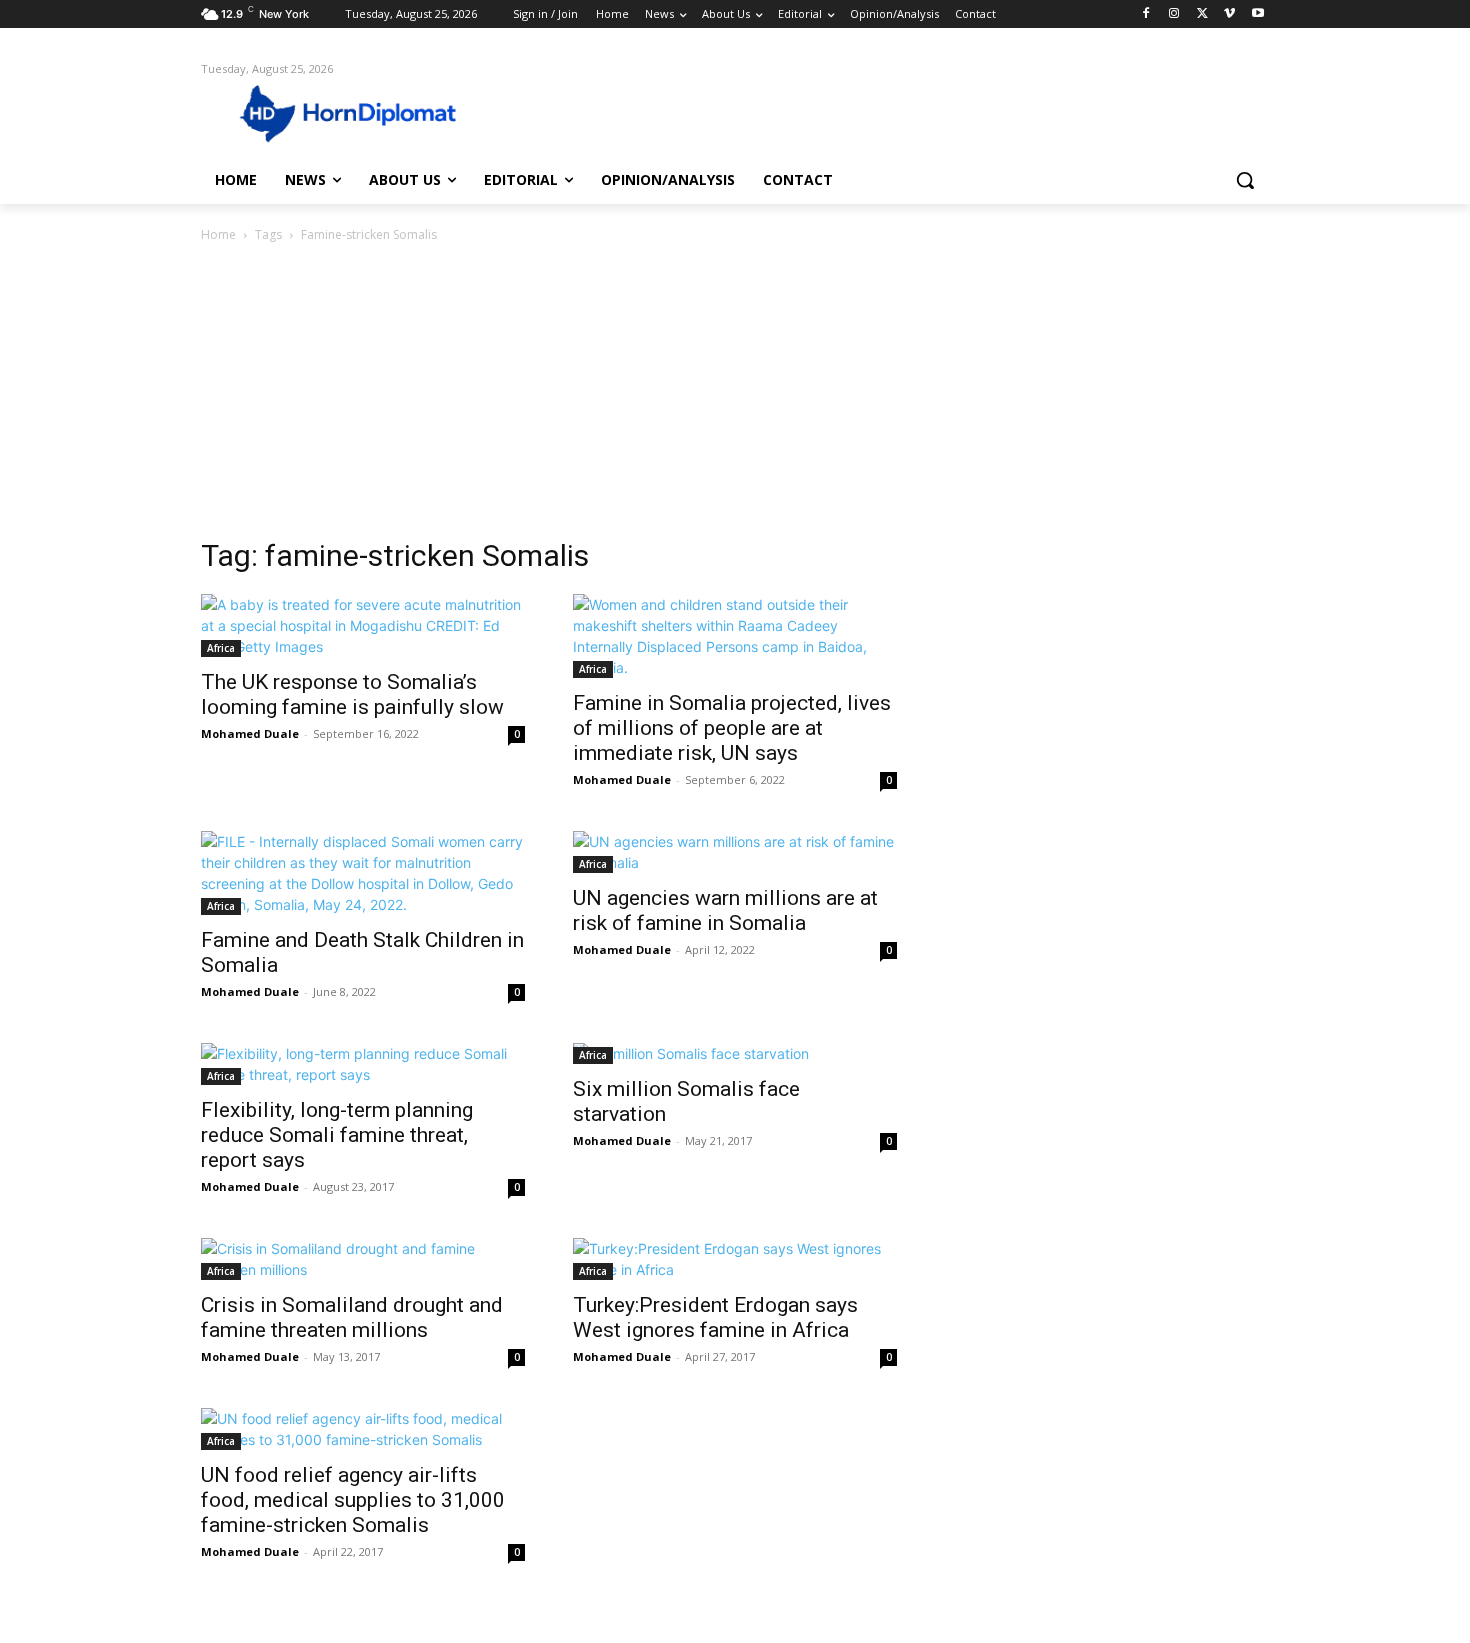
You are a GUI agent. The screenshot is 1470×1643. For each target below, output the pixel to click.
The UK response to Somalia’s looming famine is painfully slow (352, 694)
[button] (1245, 180)
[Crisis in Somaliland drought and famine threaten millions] (363, 1259)
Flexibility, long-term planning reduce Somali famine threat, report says (337, 1135)
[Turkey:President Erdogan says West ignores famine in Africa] (735, 1259)
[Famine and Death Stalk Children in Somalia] (363, 873)
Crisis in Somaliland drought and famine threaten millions (352, 1317)
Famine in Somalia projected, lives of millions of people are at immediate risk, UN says (732, 728)
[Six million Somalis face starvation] (735, 1053)
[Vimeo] (1229, 14)
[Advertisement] (735, 396)
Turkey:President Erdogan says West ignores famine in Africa (715, 1317)
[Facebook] (1146, 14)
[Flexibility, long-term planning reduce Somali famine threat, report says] (363, 1064)
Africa (221, 648)
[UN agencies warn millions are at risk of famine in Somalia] (735, 852)
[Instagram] (1174, 14)
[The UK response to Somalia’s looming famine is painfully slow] (363, 625)
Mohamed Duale (250, 733)
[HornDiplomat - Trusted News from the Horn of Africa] (361, 112)
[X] (1202, 14)
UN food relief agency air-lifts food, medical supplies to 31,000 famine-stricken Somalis (353, 1500)
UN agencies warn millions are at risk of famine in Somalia (725, 910)
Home (218, 234)
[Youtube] (1257, 14)
